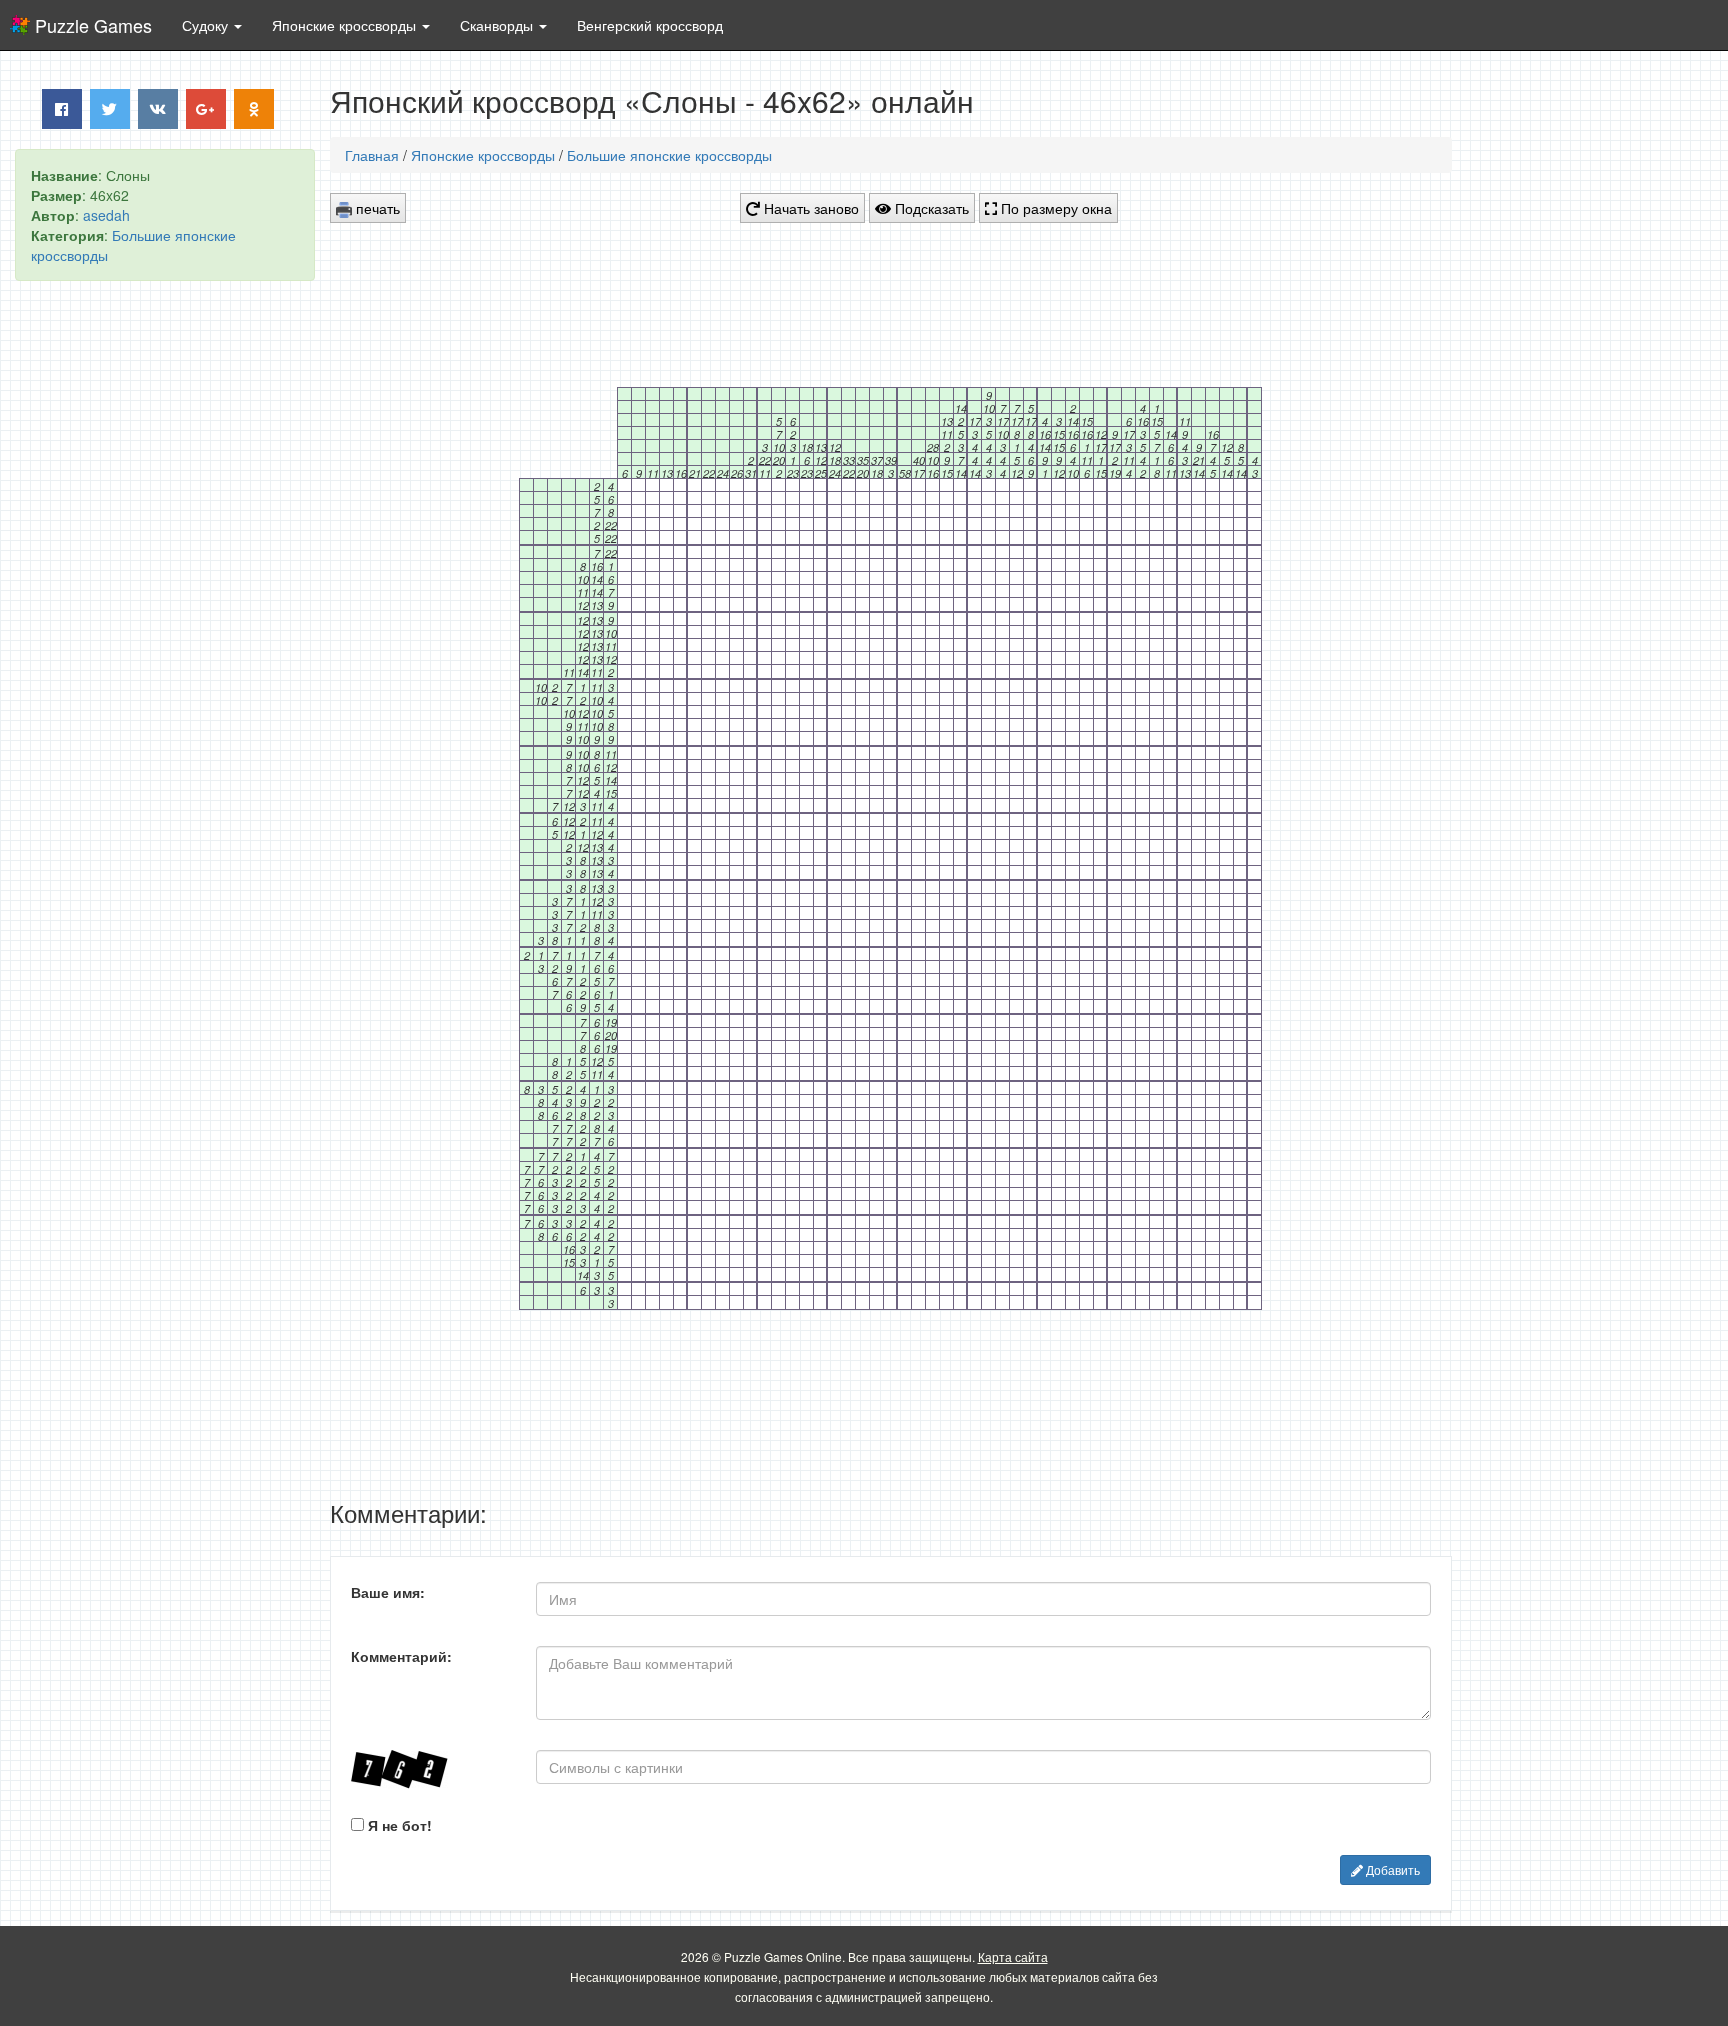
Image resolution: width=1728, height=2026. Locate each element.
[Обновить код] (428, 1769)
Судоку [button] (207, 25)
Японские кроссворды (483, 155)
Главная (372, 155)
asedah (106, 215)
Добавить (1391, 1869)
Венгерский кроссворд (650, 25)
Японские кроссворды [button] (346, 25)
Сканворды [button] (498, 25)
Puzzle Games (93, 25)
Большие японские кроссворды (669, 155)
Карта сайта (1013, 1956)
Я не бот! (398, 1825)
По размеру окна (1054, 208)
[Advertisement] (165, 601)
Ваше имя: (388, 1592)
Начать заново (809, 208)
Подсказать (930, 208)
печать (376, 208)
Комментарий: (401, 1656)
